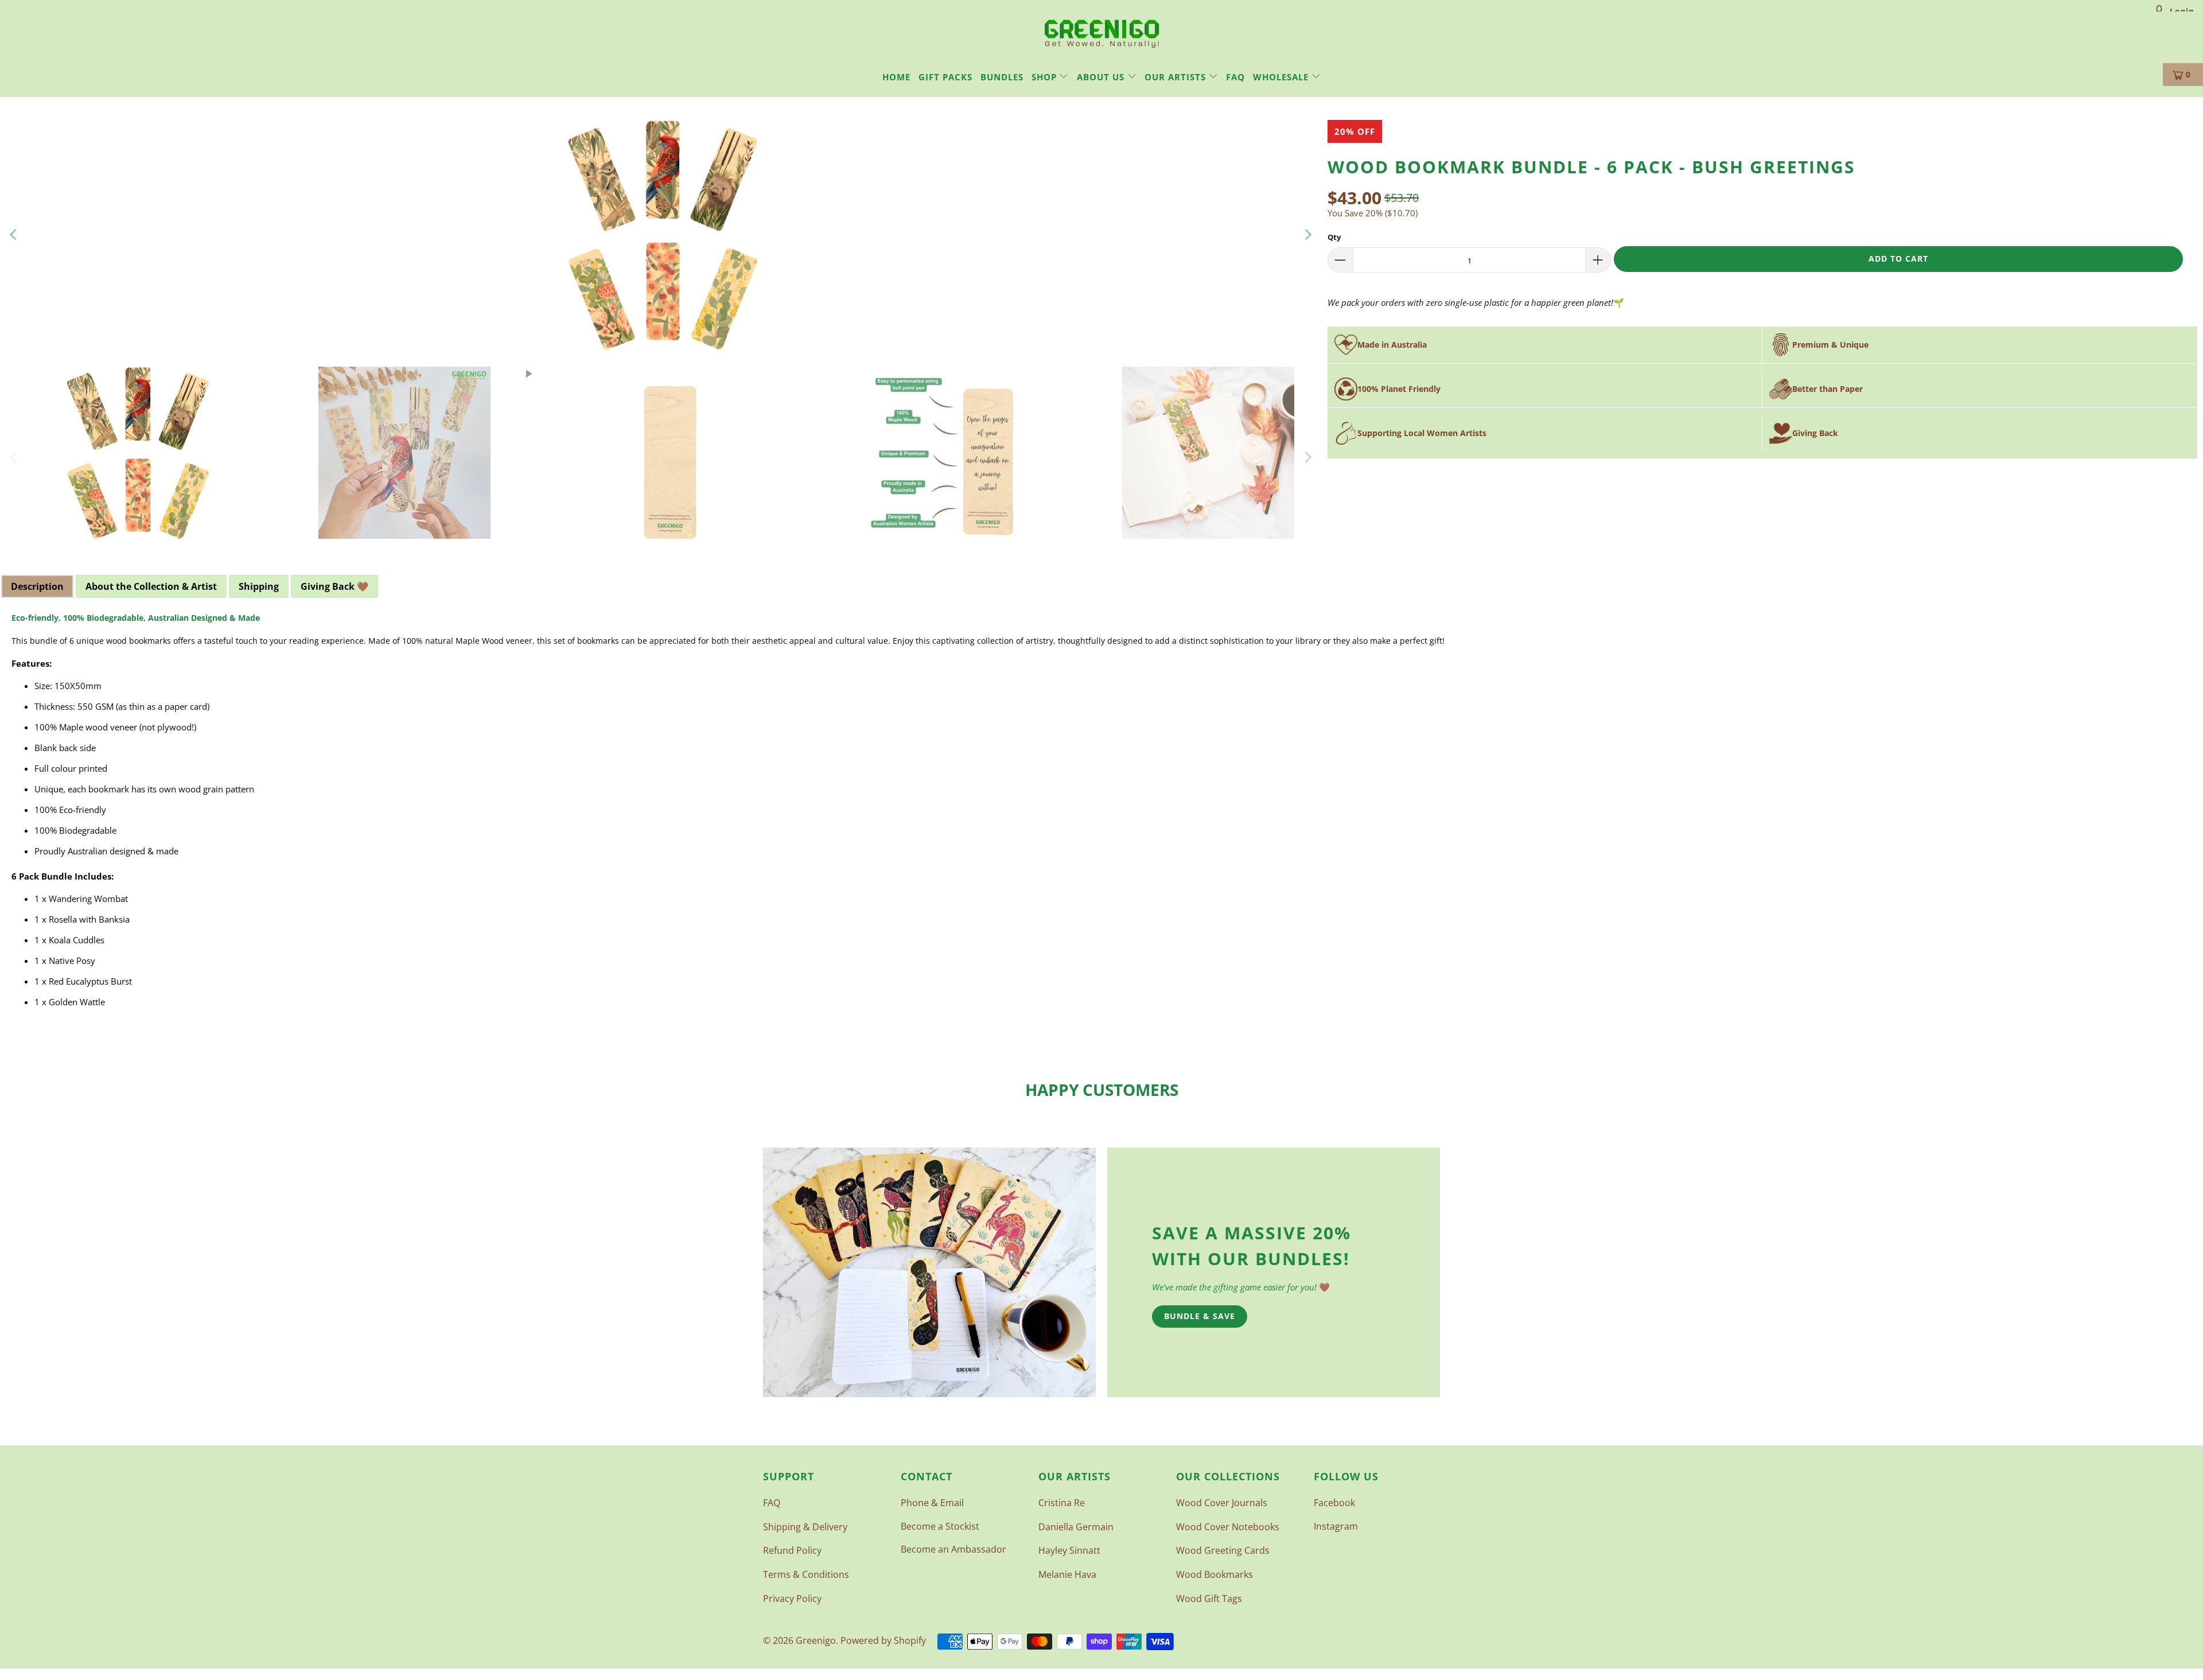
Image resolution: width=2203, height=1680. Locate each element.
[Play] (661, 235)
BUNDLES (1002, 77)
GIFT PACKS (945, 77)
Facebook (1334, 1503)
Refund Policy (792, 1550)
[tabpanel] (1101, 815)
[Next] (1307, 235)
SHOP (1046, 77)
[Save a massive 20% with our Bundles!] (929, 1272)
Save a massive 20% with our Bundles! (1252, 1246)
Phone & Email (932, 1503)
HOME (896, 77)
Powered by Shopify (883, 1640)
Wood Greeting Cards (1223, 1550)
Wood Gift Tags (1209, 1599)
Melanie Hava (1067, 1574)
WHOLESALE (1282, 77)
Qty (1334, 237)
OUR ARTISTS (1177, 77)
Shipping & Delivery (805, 1527)
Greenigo (816, 1640)
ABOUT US (1102, 77)
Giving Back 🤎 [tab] (334, 586)
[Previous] (14, 235)
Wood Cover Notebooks (1228, 1527)
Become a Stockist (940, 1526)
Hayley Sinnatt (1069, 1550)
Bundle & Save (1200, 1316)
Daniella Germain (1076, 1527)
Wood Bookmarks (1215, 1574)
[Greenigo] (1102, 33)
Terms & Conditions (806, 1574)
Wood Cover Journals (1222, 1503)
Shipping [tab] (259, 586)
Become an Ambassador (953, 1549)
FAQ (1235, 77)
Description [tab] (37, 586)
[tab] (151, 586)
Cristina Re (1062, 1503)
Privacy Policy (792, 1599)
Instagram (1336, 1526)
